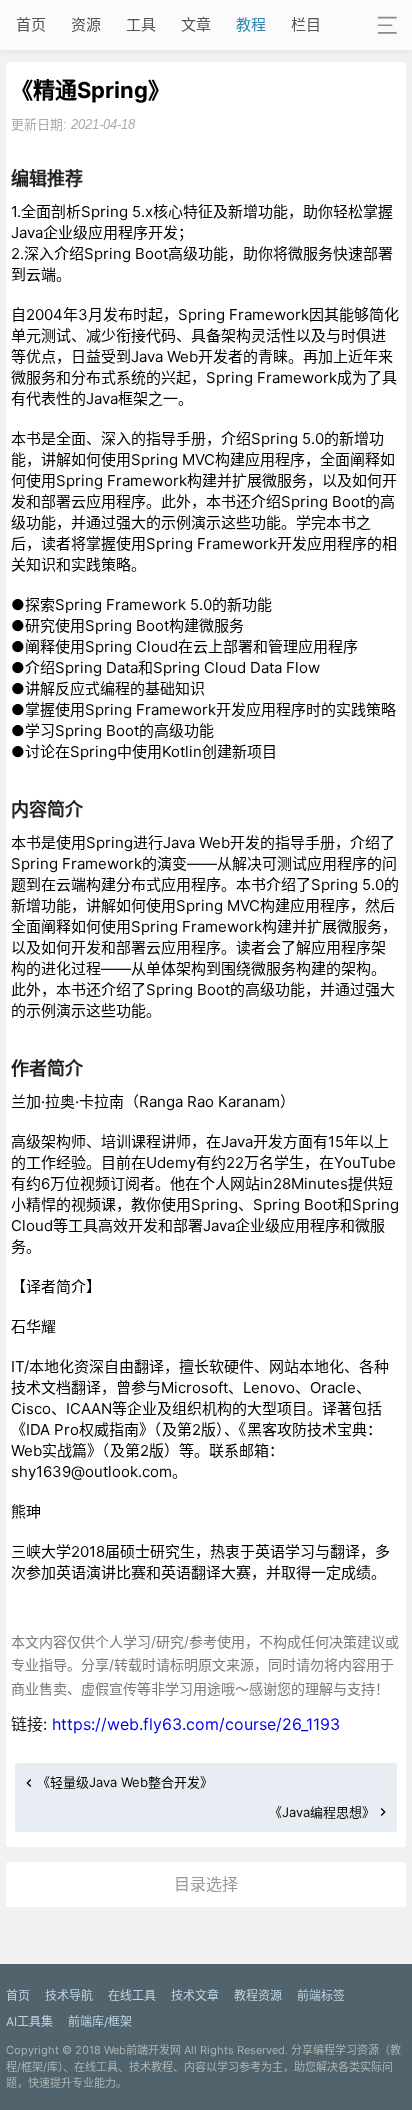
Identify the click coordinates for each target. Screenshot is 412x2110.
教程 (251, 24)
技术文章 (195, 1995)
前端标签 (321, 1995)
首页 (31, 24)
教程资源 (258, 1995)
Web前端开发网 (142, 2050)
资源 (86, 24)
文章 (196, 24)
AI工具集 (29, 2021)
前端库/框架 (100, 2021)
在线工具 (132, 1995)
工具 (141, 24)
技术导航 (69, 1995)
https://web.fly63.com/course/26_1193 (196, 1724)
